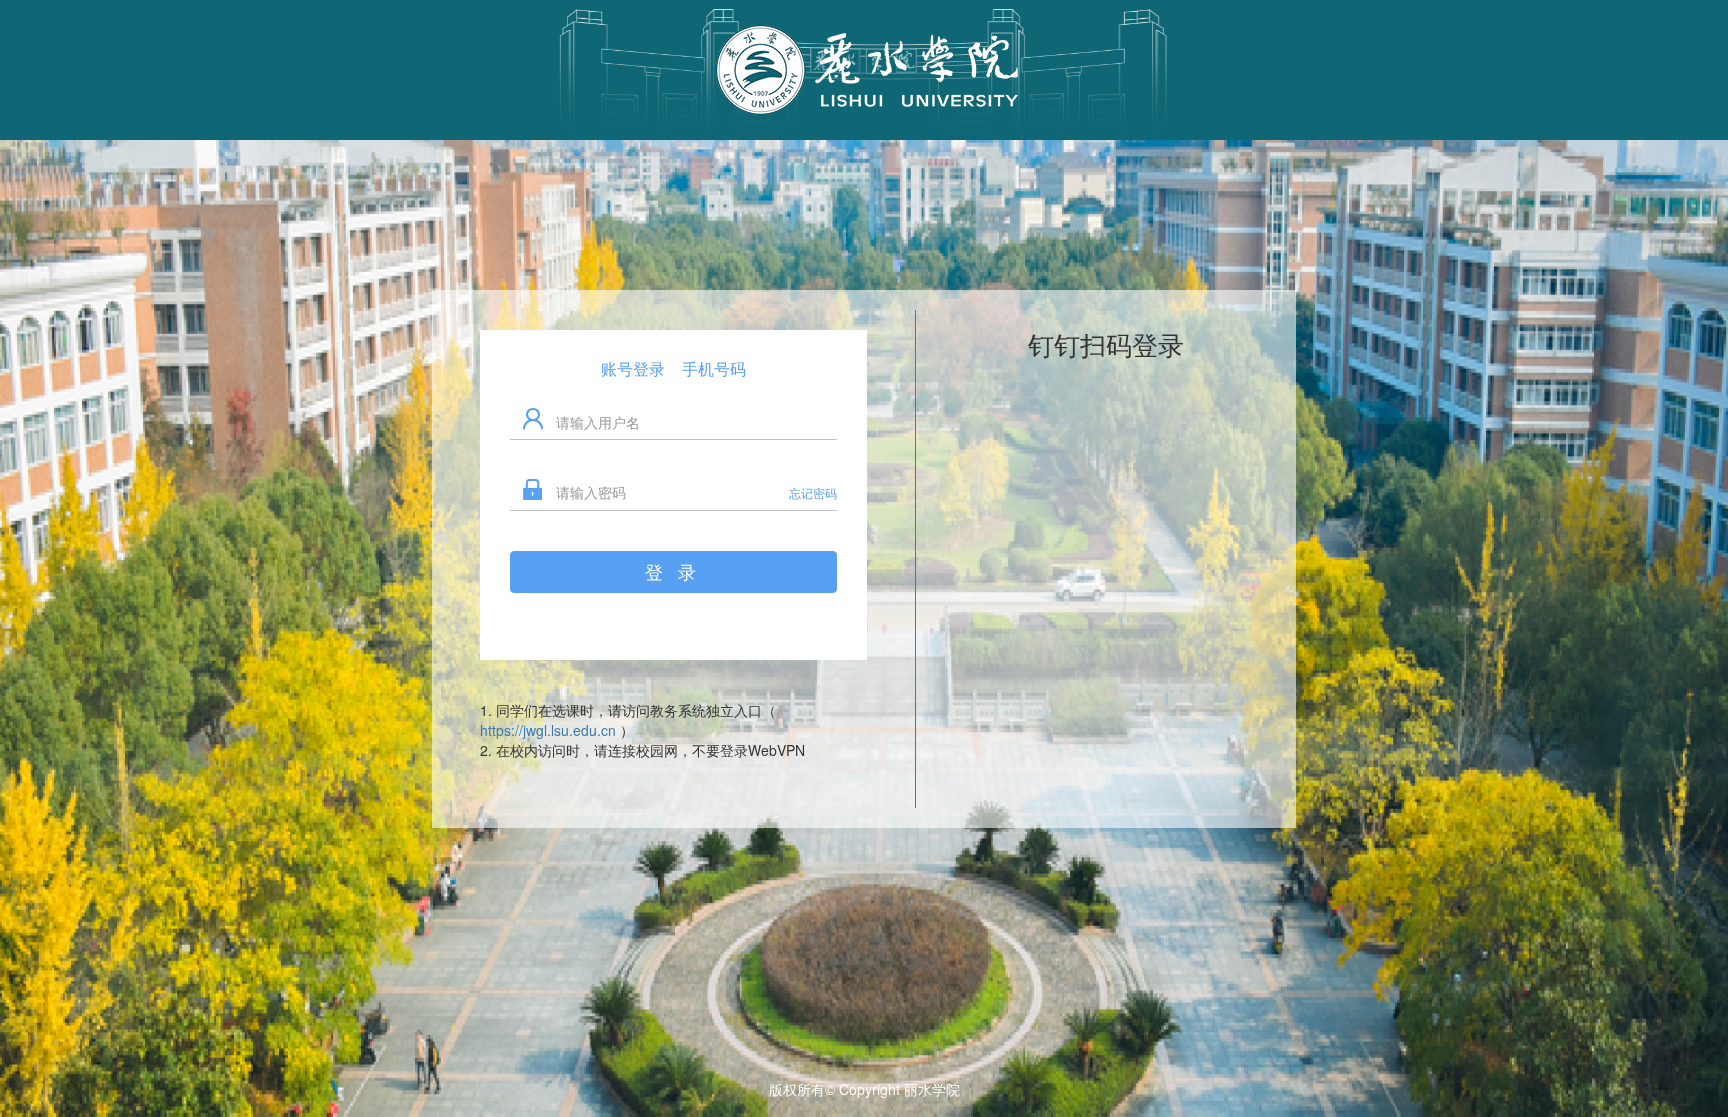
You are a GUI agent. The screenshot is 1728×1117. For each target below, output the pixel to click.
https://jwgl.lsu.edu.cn (550, 730)
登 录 (673, 571)
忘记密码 (813, 492)
